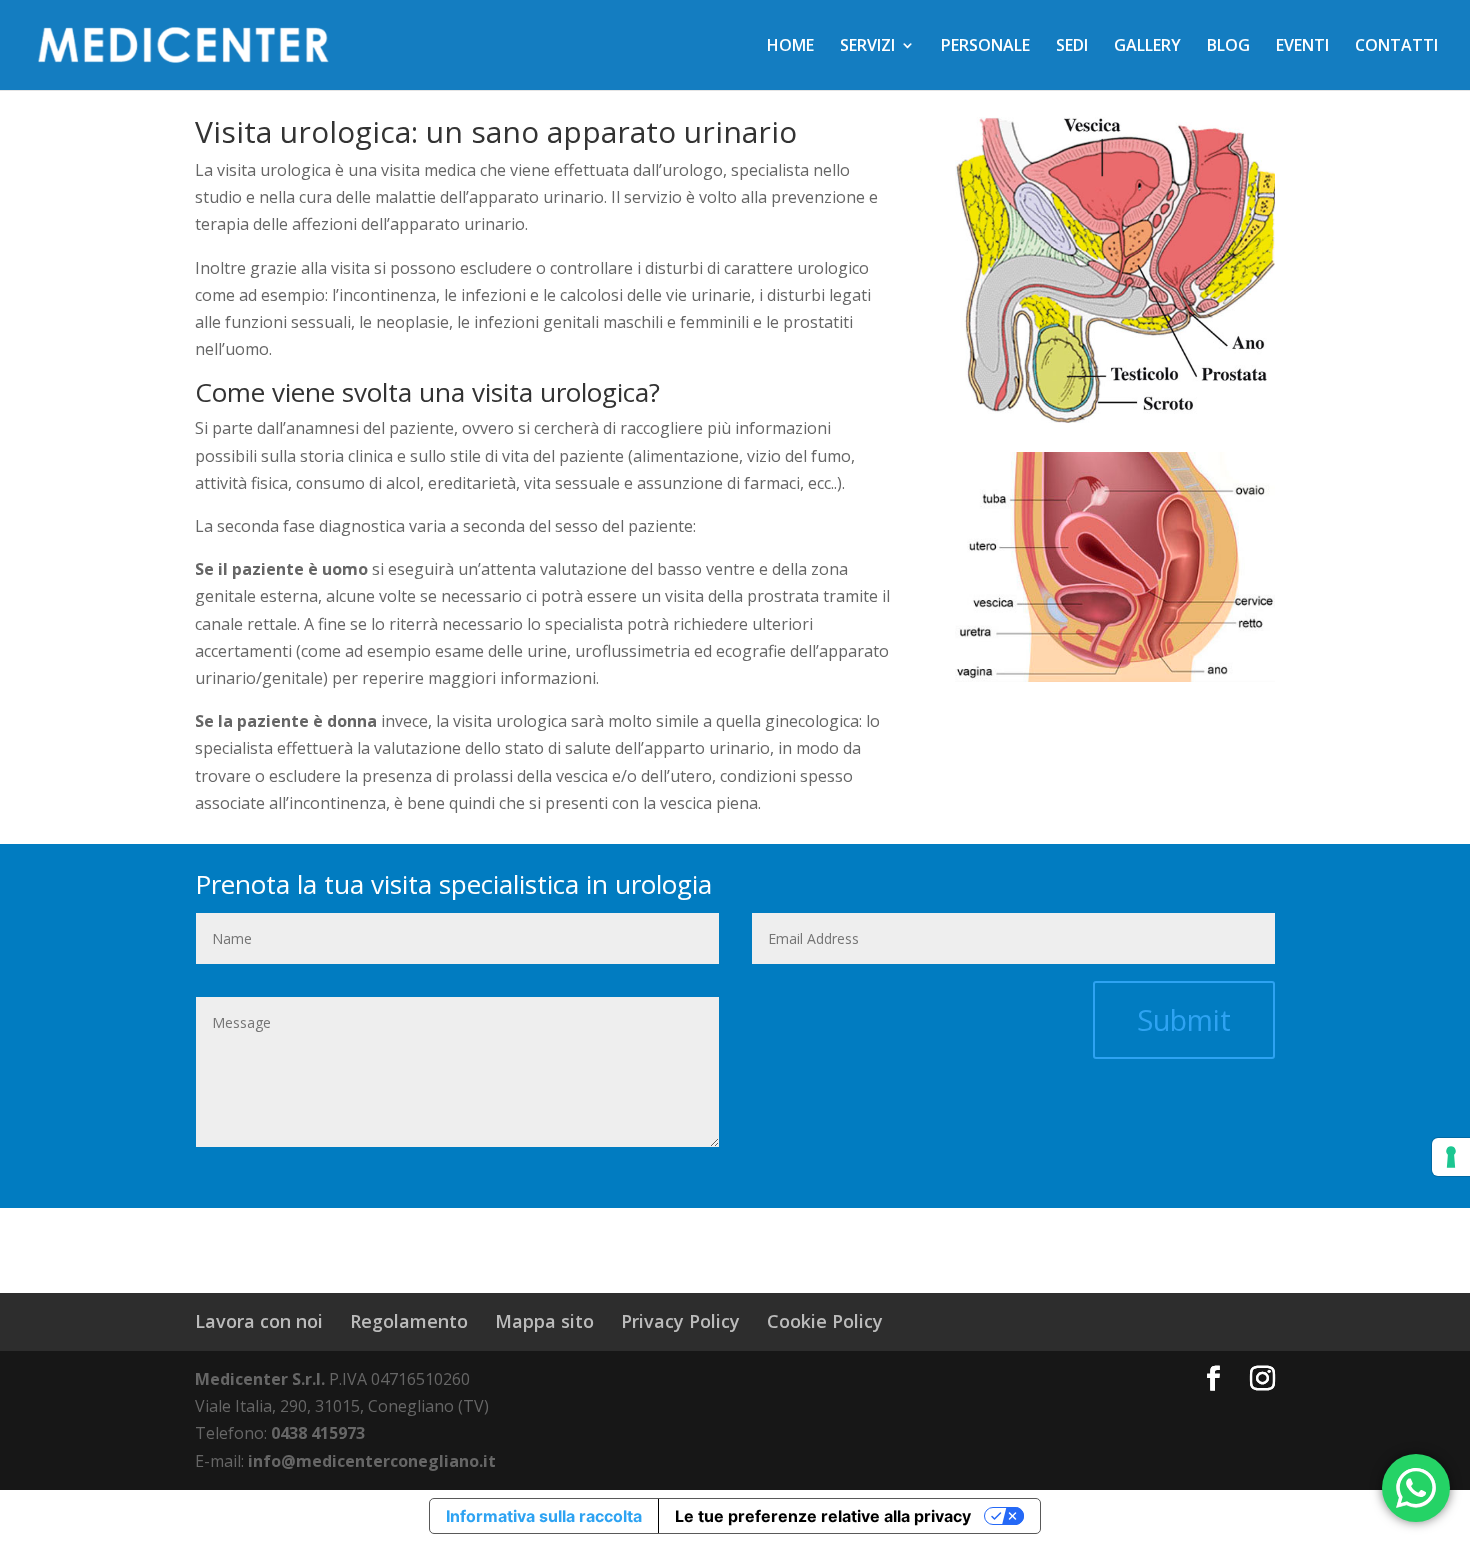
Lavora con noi (259, 1321)
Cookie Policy (825, 1321)
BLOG (1228, 47)
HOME (790, 47)
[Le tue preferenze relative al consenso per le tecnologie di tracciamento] (1451, 1157)
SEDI (1072, 47)
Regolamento (409, 1321)
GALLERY (1147, 47)
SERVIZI (867, 47)
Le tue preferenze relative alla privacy (823, 1516)
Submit (1184, 1019)
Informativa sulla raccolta (544, 1516)
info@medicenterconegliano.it (372, 1461)
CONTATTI (1396, 47)
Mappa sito (544, 1321)
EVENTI (1302, 47)
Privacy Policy (680, 1321)
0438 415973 (318, 1433)
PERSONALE (985, 47)
